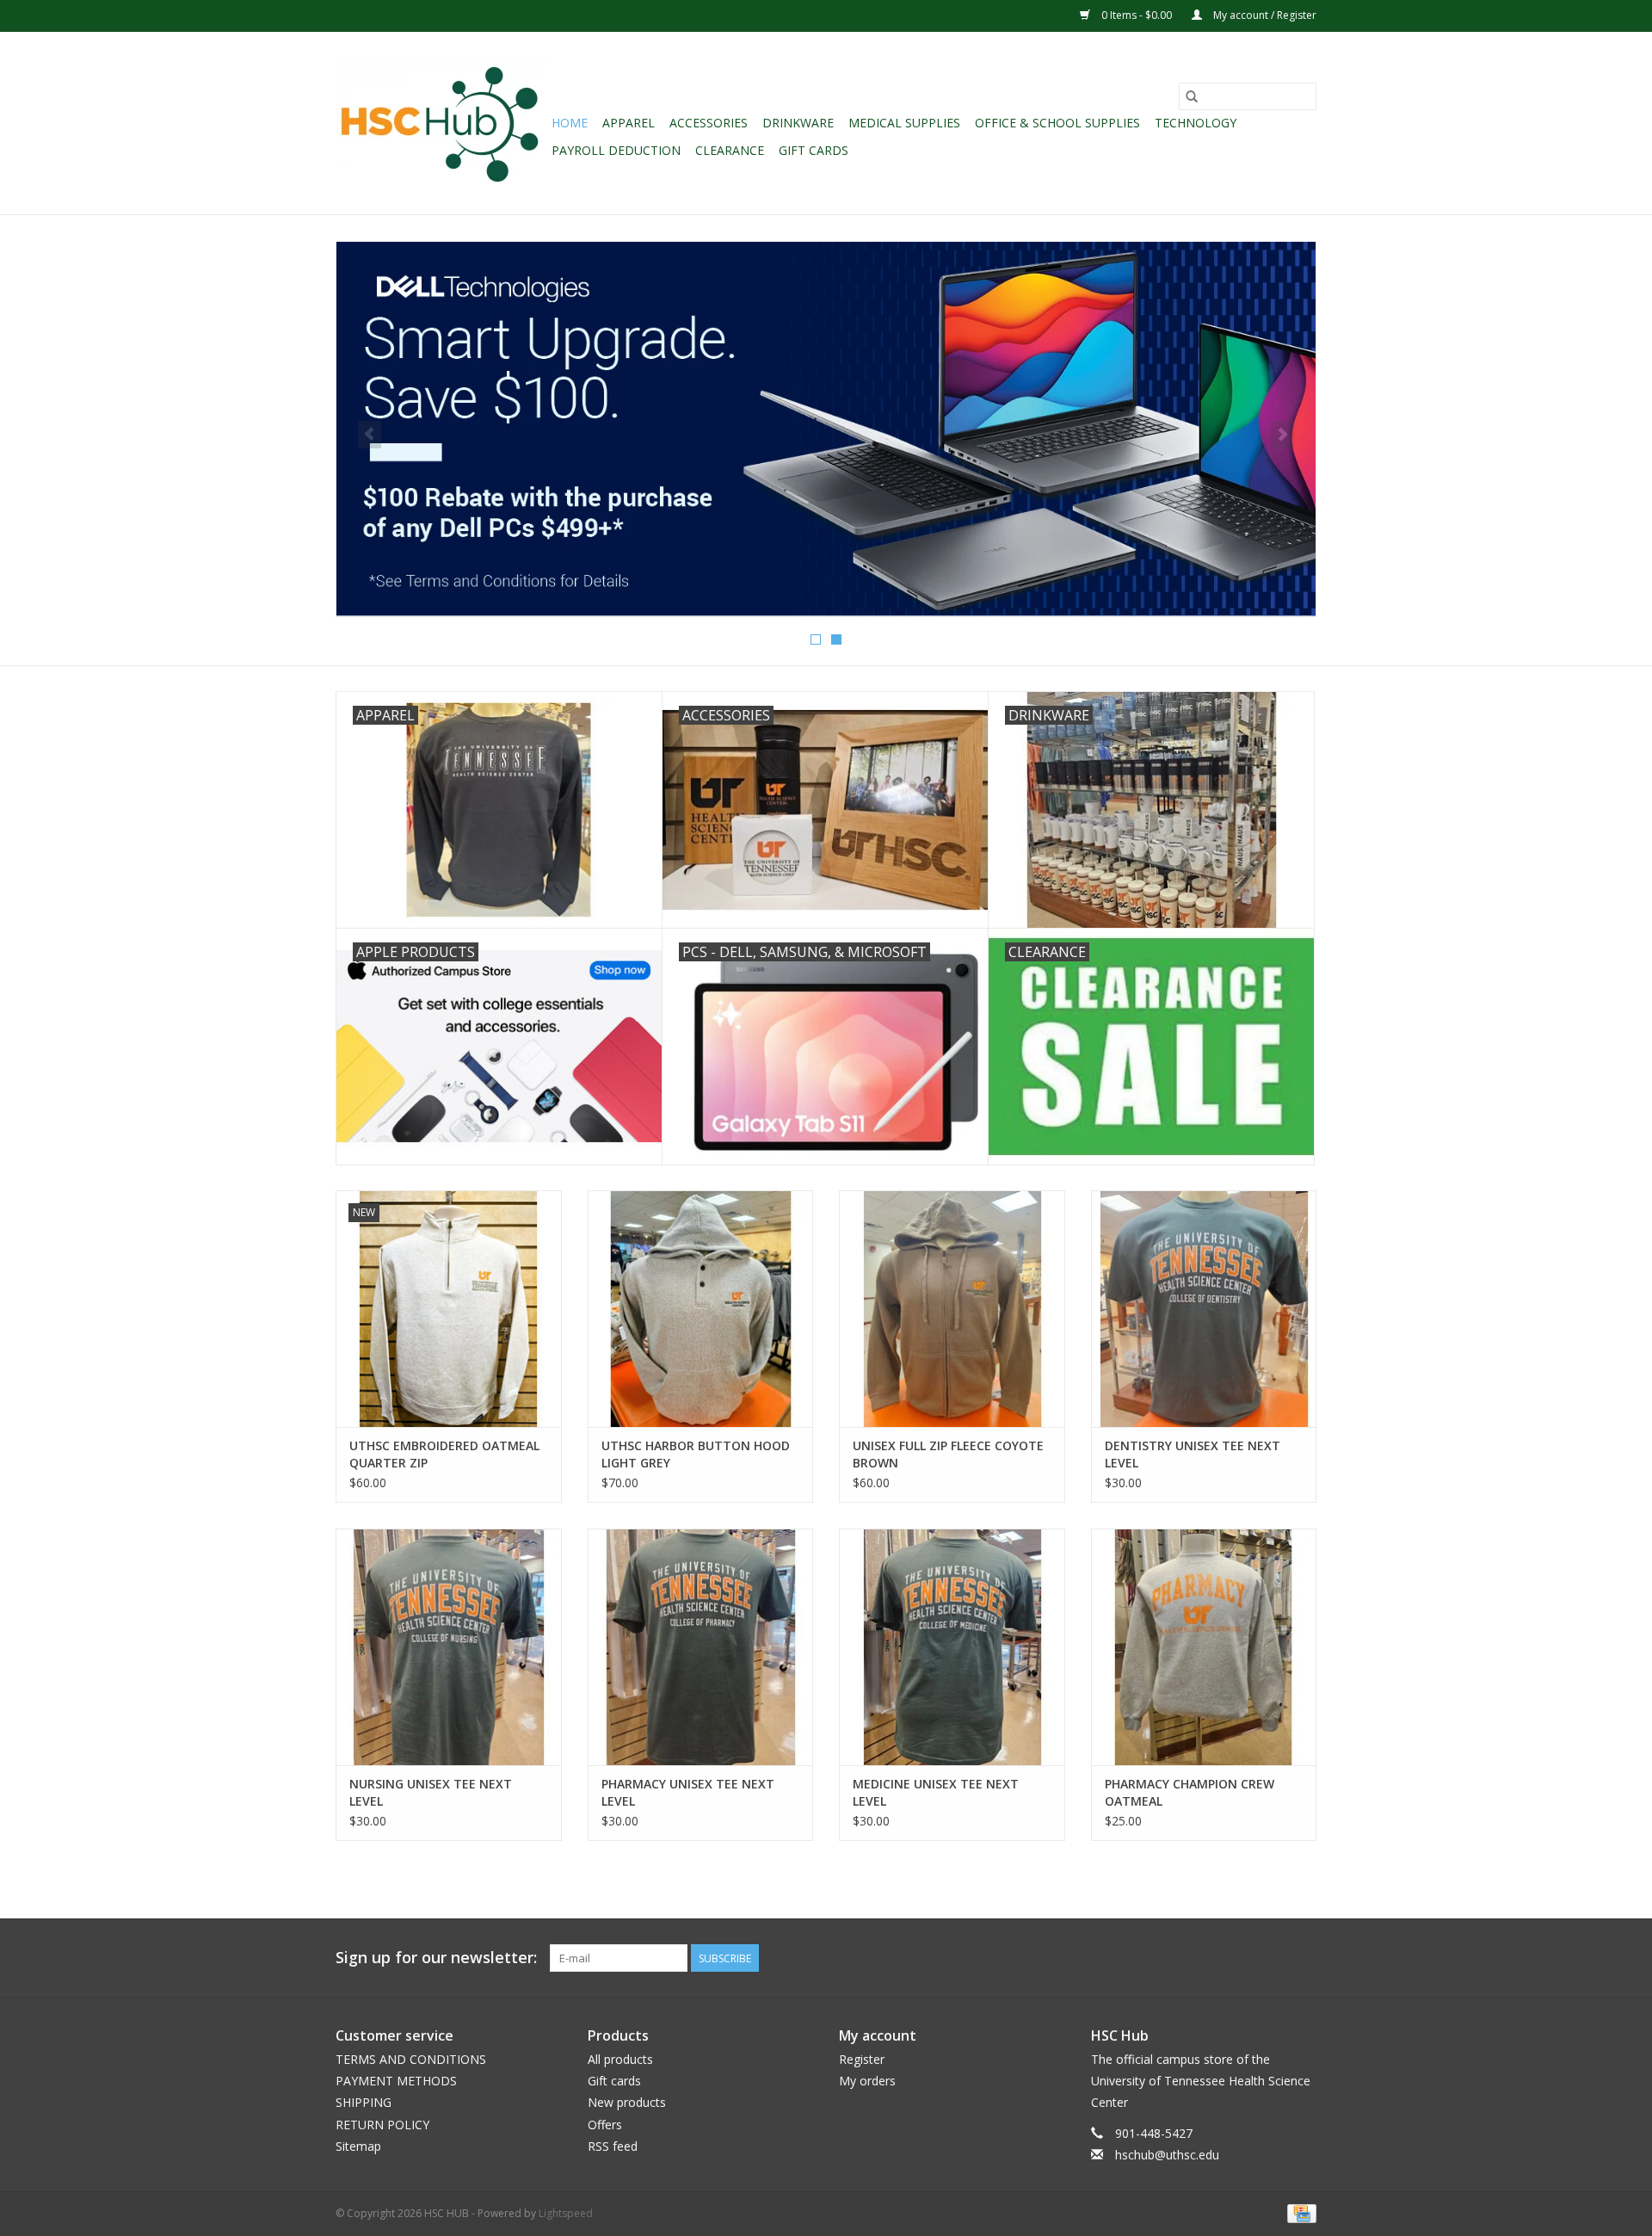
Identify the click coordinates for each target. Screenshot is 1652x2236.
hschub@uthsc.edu (1167, 2155)
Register (862, 2059)
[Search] (1192, 96)
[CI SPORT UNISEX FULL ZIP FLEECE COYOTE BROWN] (952, 1309)
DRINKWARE (798, 123)
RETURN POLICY (382, 2125)
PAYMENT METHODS (396, 2081)
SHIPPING (364, 2102)
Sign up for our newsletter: (436, 1958)
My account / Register (1264, 15)
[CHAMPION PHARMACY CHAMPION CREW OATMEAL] (1204, 1647)
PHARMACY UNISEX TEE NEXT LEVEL (688, 1792)
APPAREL (629, 123)
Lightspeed (566, 2213)
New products (627, 2102)
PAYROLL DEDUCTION (616, 150)
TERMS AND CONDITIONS (411, 2059)
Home (570, 123)
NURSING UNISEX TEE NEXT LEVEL (431, 1792)
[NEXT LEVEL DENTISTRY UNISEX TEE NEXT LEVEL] (1204, 1309)
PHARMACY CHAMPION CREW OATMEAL (1190, 1792)
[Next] (1282, 435)
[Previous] (370, 435)
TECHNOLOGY (1196, 123)
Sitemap (358, 2146)
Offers (605, 2125)
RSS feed (613, 2146)
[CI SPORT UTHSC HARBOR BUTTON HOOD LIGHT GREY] (701, 1309)
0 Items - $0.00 (1137, 15)
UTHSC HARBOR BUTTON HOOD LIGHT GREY (696, 1454)
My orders (867, 2081)
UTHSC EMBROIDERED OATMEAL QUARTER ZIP (444, 1454)
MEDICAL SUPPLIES (904, 123)
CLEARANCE (730, 150)
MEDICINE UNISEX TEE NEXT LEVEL (936, 1792)
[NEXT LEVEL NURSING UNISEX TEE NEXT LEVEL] (449, 1647)
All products (620, 2059)
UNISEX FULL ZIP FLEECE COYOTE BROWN (948, 1454)
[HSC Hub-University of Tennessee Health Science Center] (441, 123)
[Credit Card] (1299, 2212)
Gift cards (814, 150)
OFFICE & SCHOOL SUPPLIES (1057, 123)
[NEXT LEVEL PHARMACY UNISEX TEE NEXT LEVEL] (701, 1647)
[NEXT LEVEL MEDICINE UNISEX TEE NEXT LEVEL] (952, 1647)
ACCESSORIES (709, 123)
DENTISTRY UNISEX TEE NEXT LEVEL (1193, 1454)
